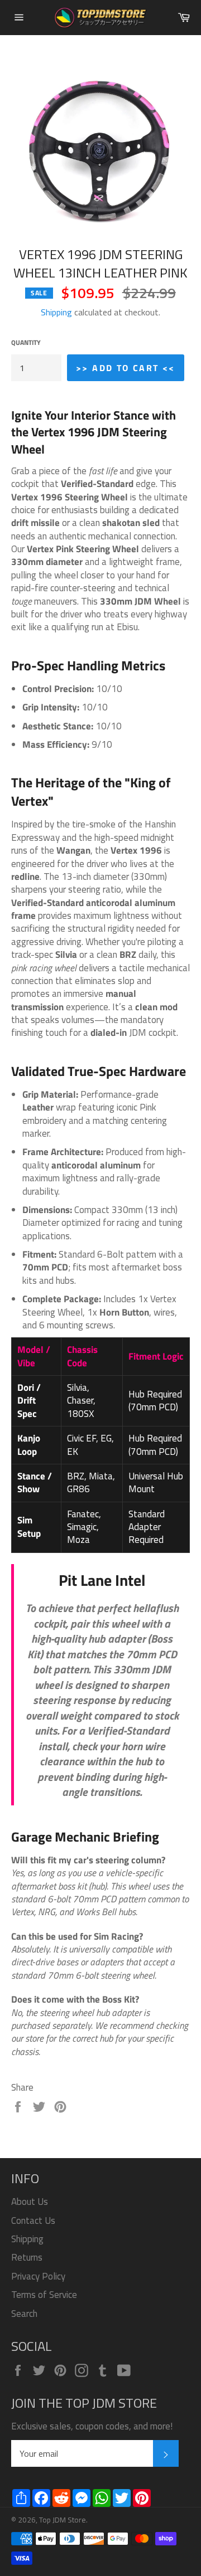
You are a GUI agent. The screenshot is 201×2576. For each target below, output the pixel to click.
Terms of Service (44, 2295)
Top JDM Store (63, 2520)
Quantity (26, 343)
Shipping (56, 312)
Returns (27, 2257)
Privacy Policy (38, 2276)
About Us (30, 2202)
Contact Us (33, 2220)
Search (24, 2314)
